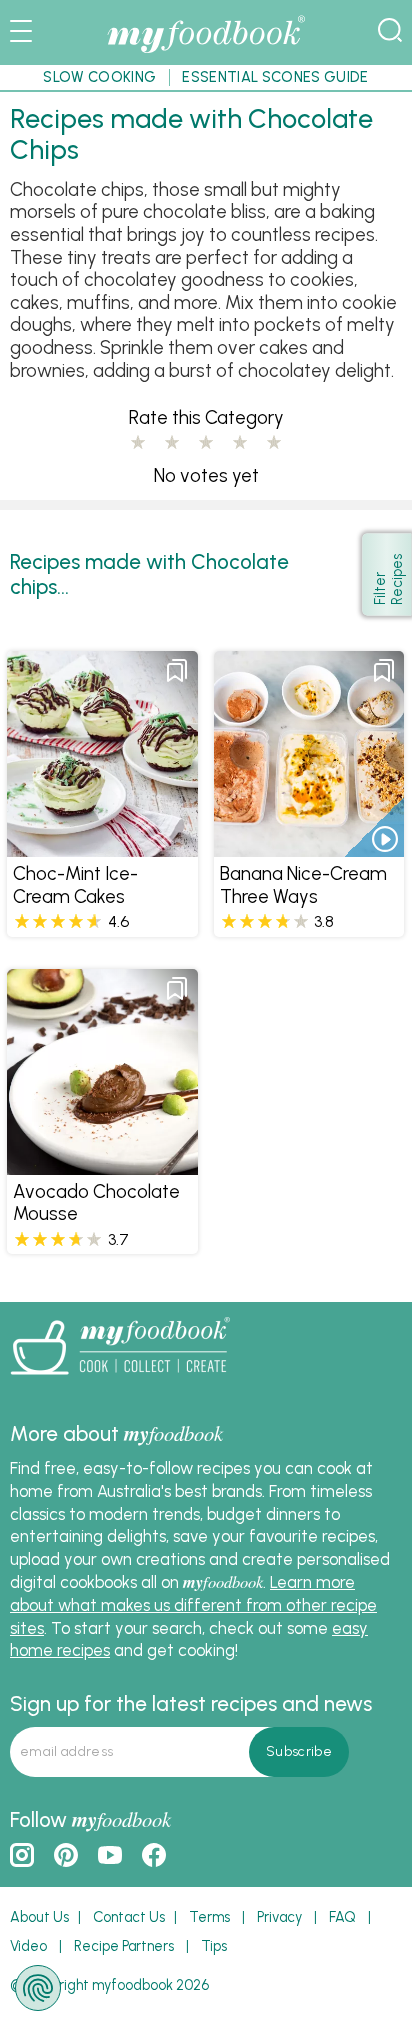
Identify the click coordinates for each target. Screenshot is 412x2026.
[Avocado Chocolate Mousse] (102, 1164)
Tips (214, 1946)
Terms (209, 1917)
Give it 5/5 (274, 443)
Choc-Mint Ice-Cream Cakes (75, 885)
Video (28, 1946)
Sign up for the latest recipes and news (191, 1703)
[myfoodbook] (120, 1381)
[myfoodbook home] (206, 52)
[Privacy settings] (38, 1988)
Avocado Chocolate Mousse (96, 1203)
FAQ (342, 1917)
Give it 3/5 (206, 443)
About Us (39, 1917)
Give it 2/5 (172, 443)
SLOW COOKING (99, 77)
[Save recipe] (177, 671)
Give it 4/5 (240, 443)
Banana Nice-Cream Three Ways (303, 885)
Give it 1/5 (138, 443)
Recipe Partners (124, 1946)
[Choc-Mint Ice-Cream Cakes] (102, 846)
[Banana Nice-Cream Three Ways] (309, 846)
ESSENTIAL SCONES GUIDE (275, 77)
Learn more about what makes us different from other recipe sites (193, 1604)
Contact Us (129, 1917)
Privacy (279, 1917)
